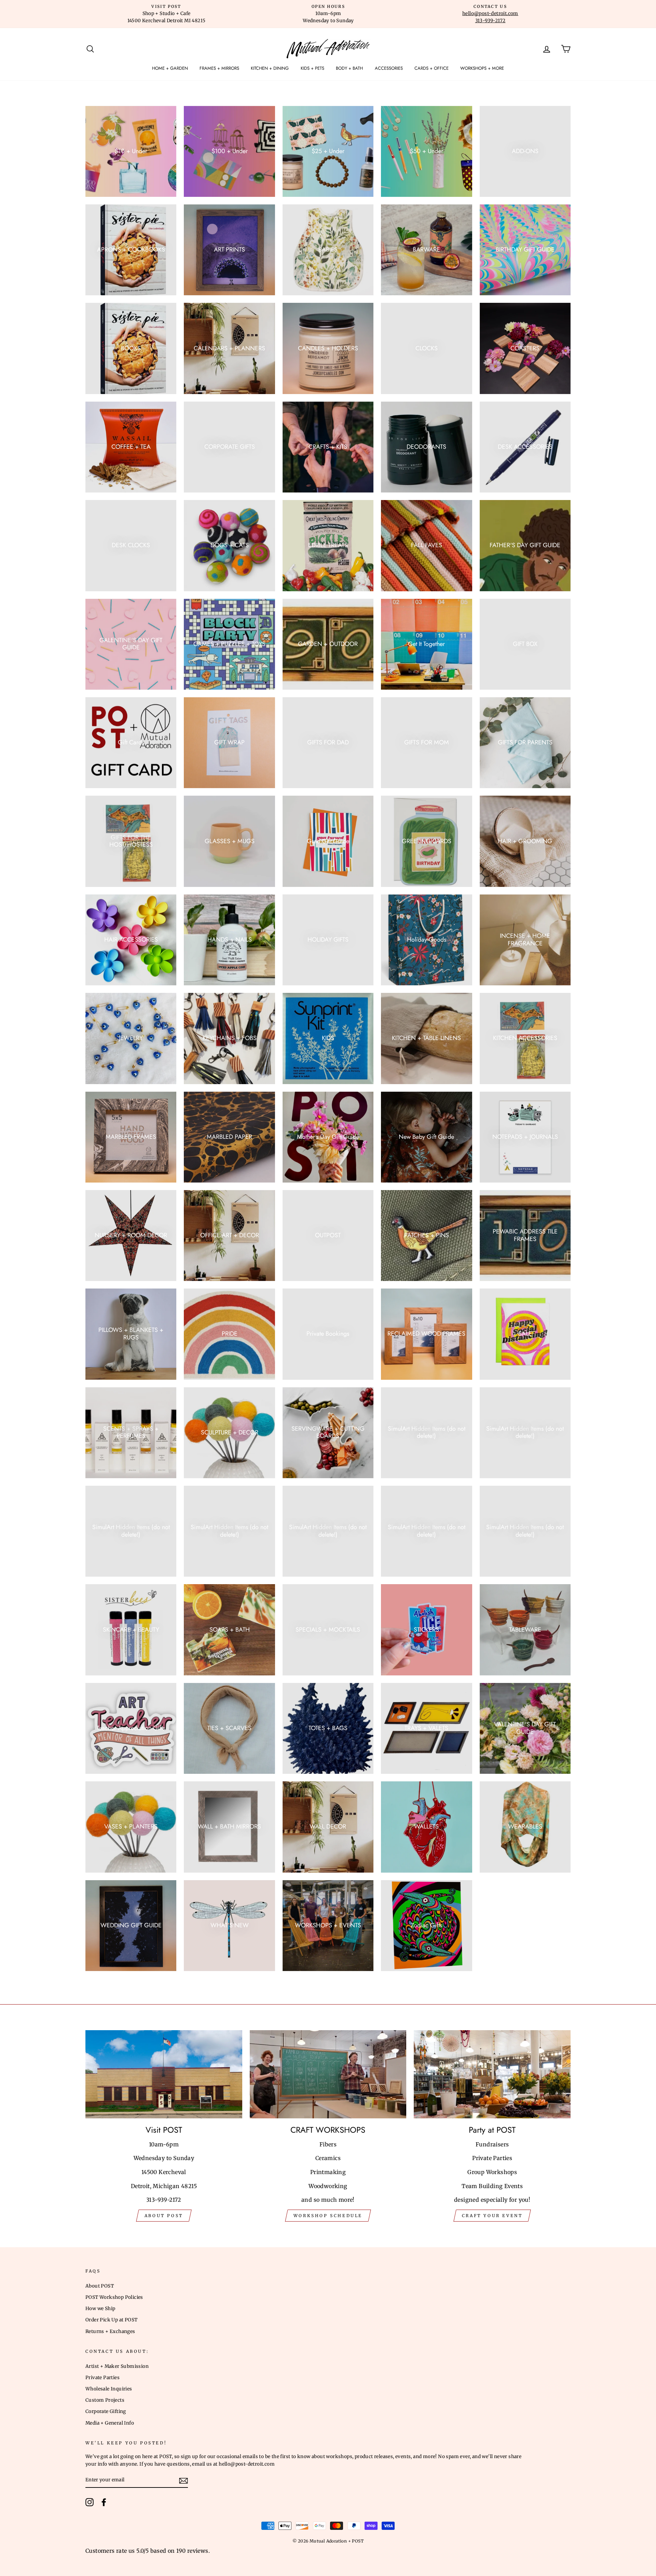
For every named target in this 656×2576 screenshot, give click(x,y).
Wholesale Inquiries (109, 2389)
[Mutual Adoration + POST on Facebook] (104, 2502)
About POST (100, 2286)
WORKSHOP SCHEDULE (328, 2216)
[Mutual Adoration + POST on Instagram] (90, 2502)
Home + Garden (170, 68)
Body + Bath (349, 68)
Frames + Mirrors (219, 68)
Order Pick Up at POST (111, 2320)
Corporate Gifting (106, 2411)
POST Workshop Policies (114, 2297)
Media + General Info (110, 2423)
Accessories (389, 68)
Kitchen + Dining (270, 68)
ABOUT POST (164, 2216)
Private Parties (102, 2378)
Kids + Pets (312, 68)
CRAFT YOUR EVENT (492, 2216)
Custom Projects (105, 2400)
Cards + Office (432, 68)
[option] (166, 14)
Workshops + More (482, 68)
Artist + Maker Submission (117, 2366)
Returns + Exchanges (110, 2331)
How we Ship (100, 2309)
